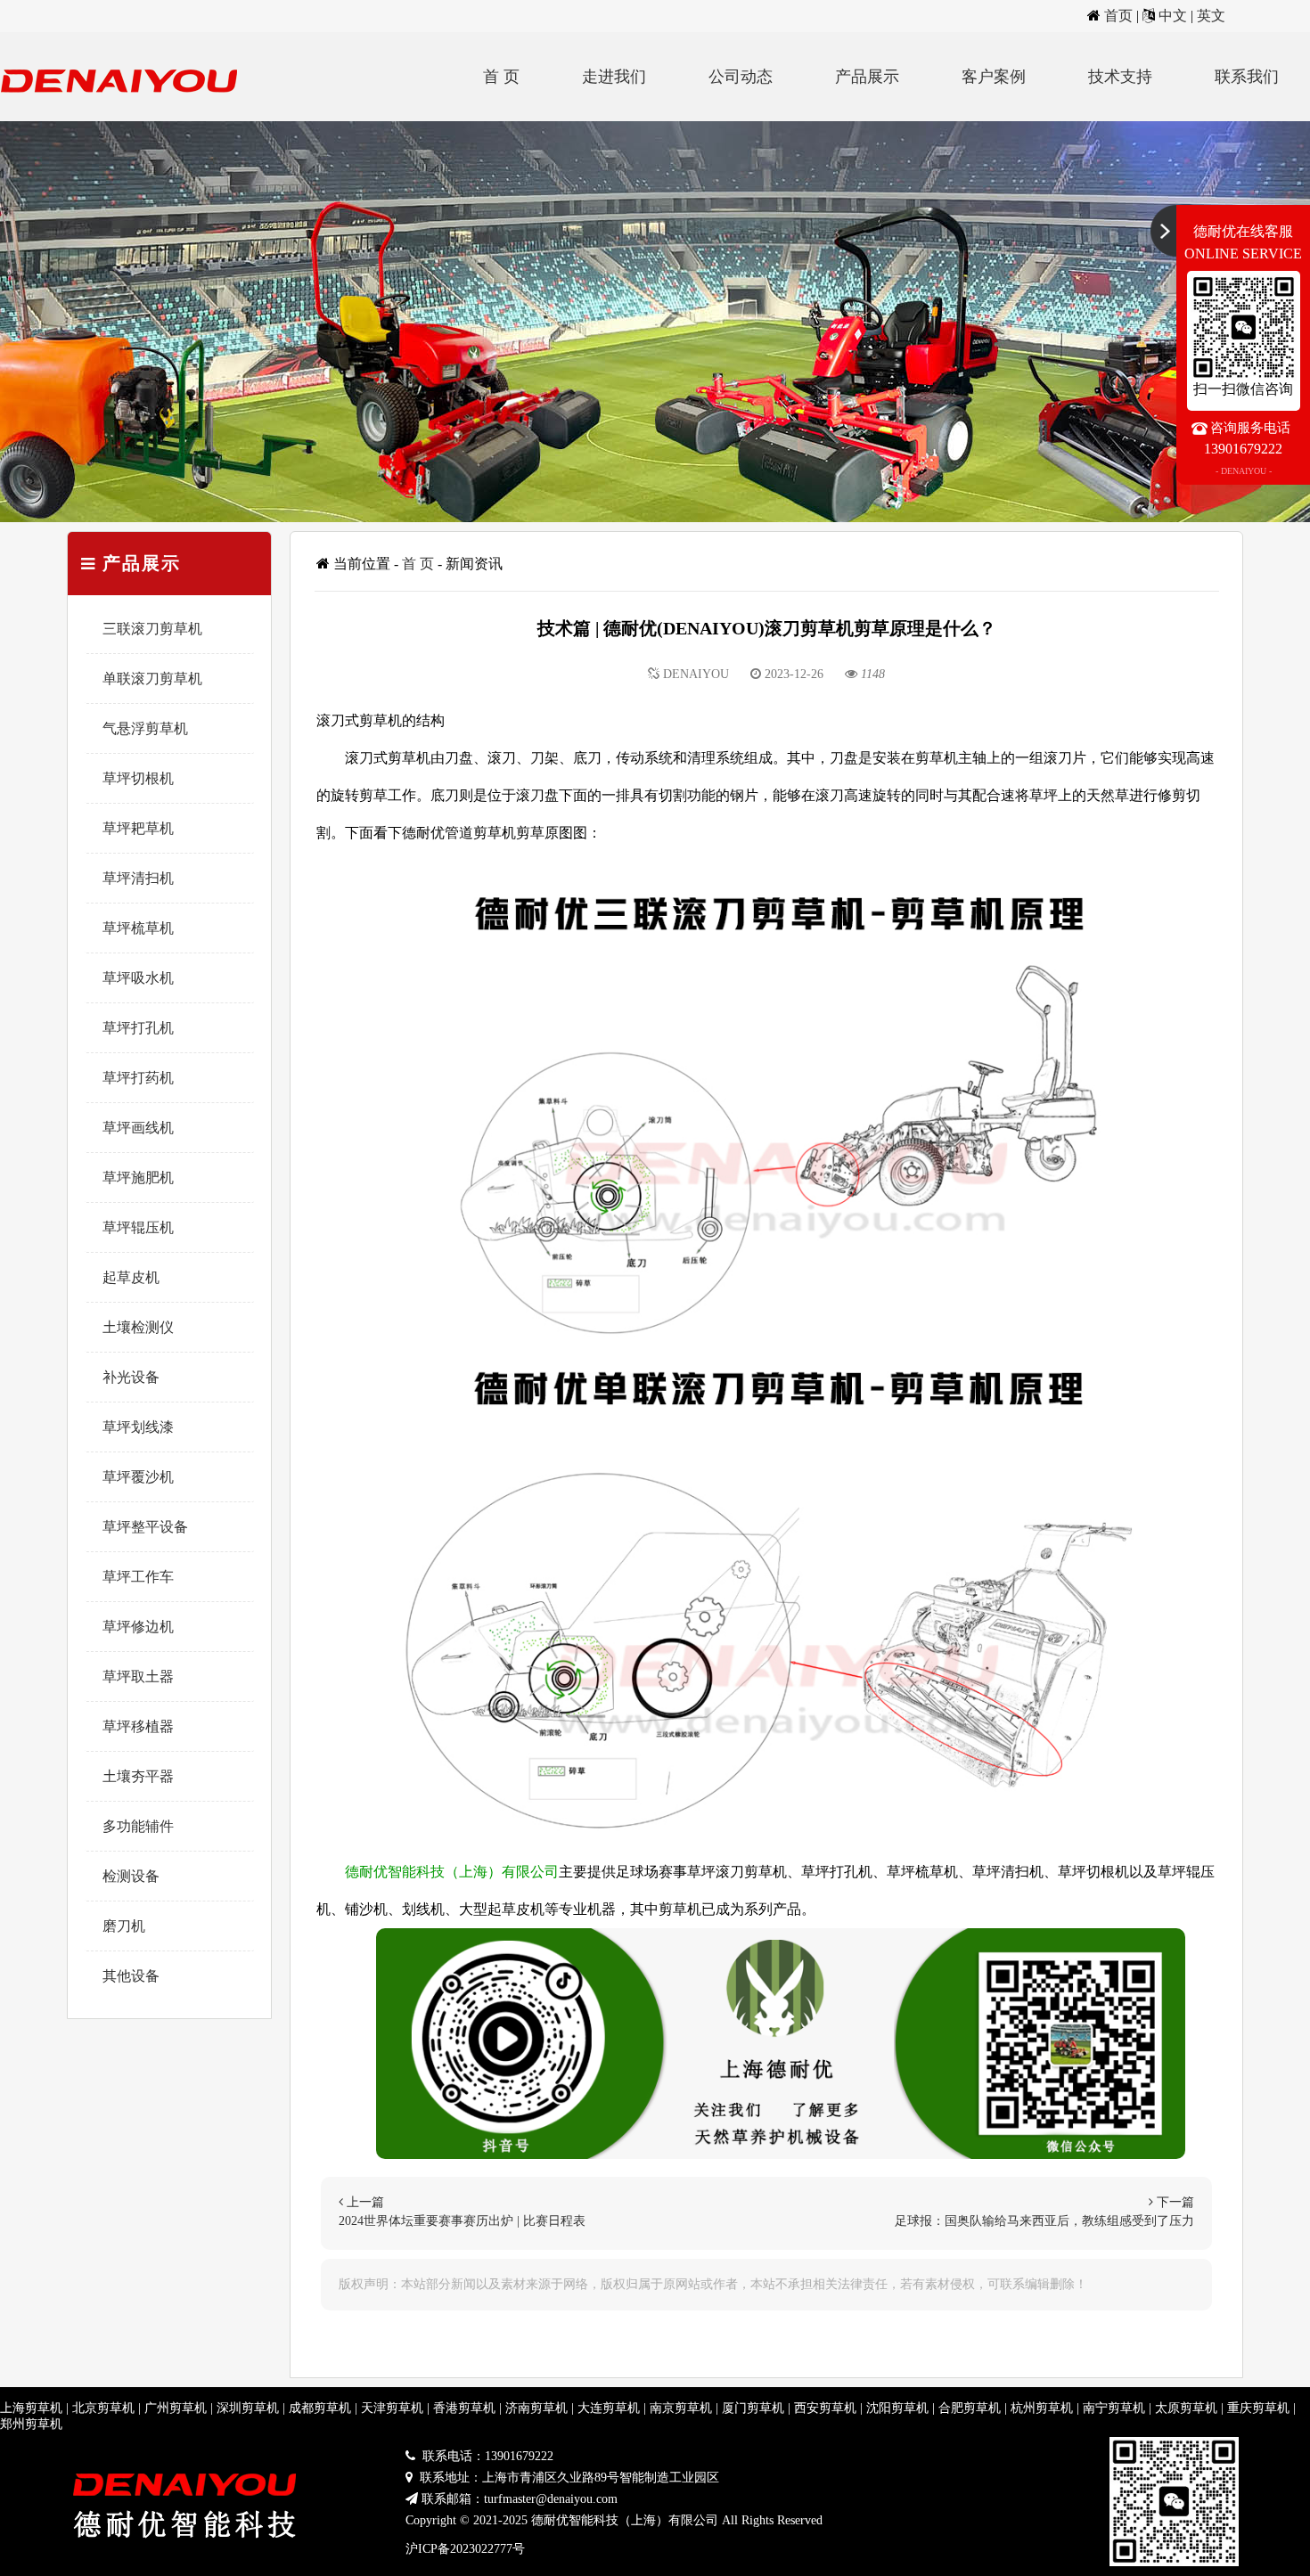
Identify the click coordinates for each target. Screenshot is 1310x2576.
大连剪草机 (609, 2408)
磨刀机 (124, 1926)
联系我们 (1247, 77)
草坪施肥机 (138, 1178)
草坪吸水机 (138, 978)
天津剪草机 (392, 2408)
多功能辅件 (138, 1826)
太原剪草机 (1186, 2408)
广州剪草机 (176, 2408)
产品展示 (867, 77)
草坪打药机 (138, 1078)
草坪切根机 (138, 778)
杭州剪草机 (1042, 2408)
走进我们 (614, 77)
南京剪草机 (681, 2408)
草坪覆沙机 (138, 1477)
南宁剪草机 (1114, 2408)
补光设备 (131, 1377)
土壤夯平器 (138, 1776)
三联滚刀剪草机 (152, 629)
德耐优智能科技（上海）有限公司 (452, 1872)
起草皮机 (131, 1277)
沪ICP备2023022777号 (465, 2549)
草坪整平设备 (145, 1527)
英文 (1211, 16)
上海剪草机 (31, 2408)
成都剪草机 (320, 2408)
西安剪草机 (825, 2408)
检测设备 (131, 1876)
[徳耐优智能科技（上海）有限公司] (125, 116)
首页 (1118, 16)
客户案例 (994, 77)
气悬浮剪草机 (145, 728)
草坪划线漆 (138, 1427)
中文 (1173, 16)
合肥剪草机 (970, 2408)
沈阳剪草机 (897, 2408)
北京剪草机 (103, 2408)
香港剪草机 (464, 2408)
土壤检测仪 (138, 1327)
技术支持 (1120, 77)
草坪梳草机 (138, 928)
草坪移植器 (138, 1726)
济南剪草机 (536, 2408)
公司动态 (741, 77)
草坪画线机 (138, 1128)
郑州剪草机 (31, 2424)
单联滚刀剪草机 (152, 679)
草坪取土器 (138, 1676)
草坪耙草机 (138, 828)
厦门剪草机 (753, 2408)
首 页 (501, 77)
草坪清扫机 (138, 878)
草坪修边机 (138, 1627)
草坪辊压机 (138, 1227)
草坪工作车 (138, 1577)
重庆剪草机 (1258, 2408)
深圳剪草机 (248, 2408)
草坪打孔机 (138, 1028)
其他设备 (131, 1976)
